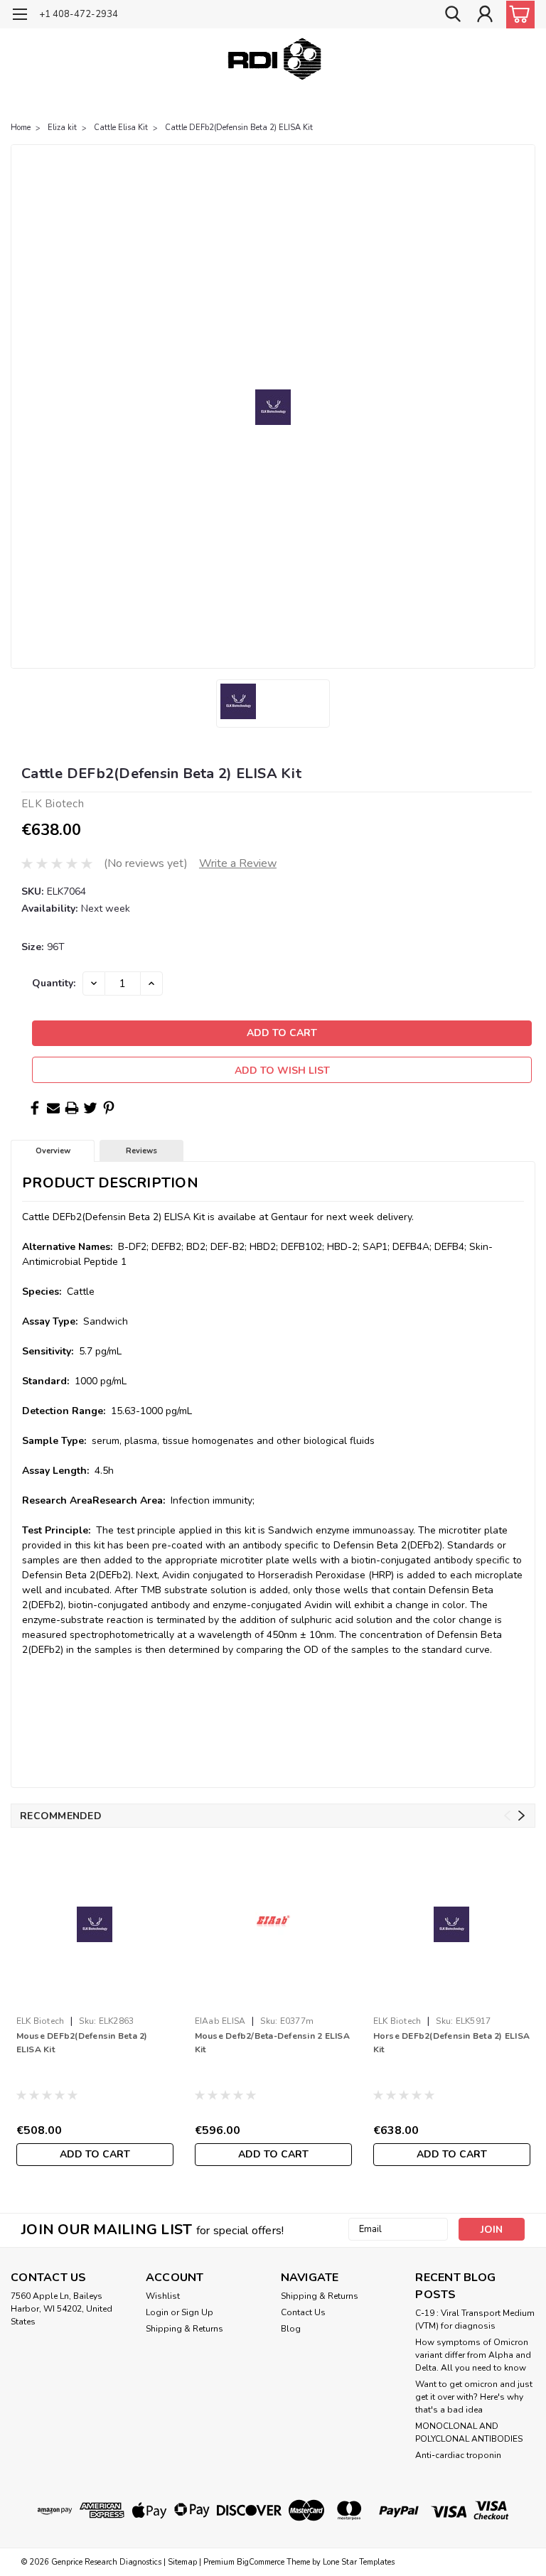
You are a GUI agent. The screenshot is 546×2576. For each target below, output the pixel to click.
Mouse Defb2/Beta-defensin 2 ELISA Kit (272, 2043)
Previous (507, 1816)
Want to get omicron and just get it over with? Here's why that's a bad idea (474, 2397)
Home (21, 128)
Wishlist (163, 2296)
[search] (453, 15)
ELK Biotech (41, 2021)
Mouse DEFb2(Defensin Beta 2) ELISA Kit (82, 2043)
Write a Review (238, 863)
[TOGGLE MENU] (20, 16)
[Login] (485, 15)
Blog (291, 2329)
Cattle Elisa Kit (121, 128)
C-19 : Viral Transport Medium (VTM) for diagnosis (475, 2319)
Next (521, 1816)
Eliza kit (62, 128)
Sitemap (182, 2562)
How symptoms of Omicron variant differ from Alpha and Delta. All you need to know (473, 2355)
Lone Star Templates (359, 2562)
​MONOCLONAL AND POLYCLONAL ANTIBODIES (469, 2432)
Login (157, 2312)
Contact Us (303, 2312)
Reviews (141, 1151)
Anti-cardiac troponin (458, 2455)
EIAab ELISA (220, 2021)
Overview (53, 1151)
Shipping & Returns (184, 2329)
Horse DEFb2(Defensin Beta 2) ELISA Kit (452, 2043)
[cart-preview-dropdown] (517, 15)
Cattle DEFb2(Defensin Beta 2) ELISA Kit (239, 128)
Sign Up (197, 2312)
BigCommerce (261, 2562)
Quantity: (54, 983)
